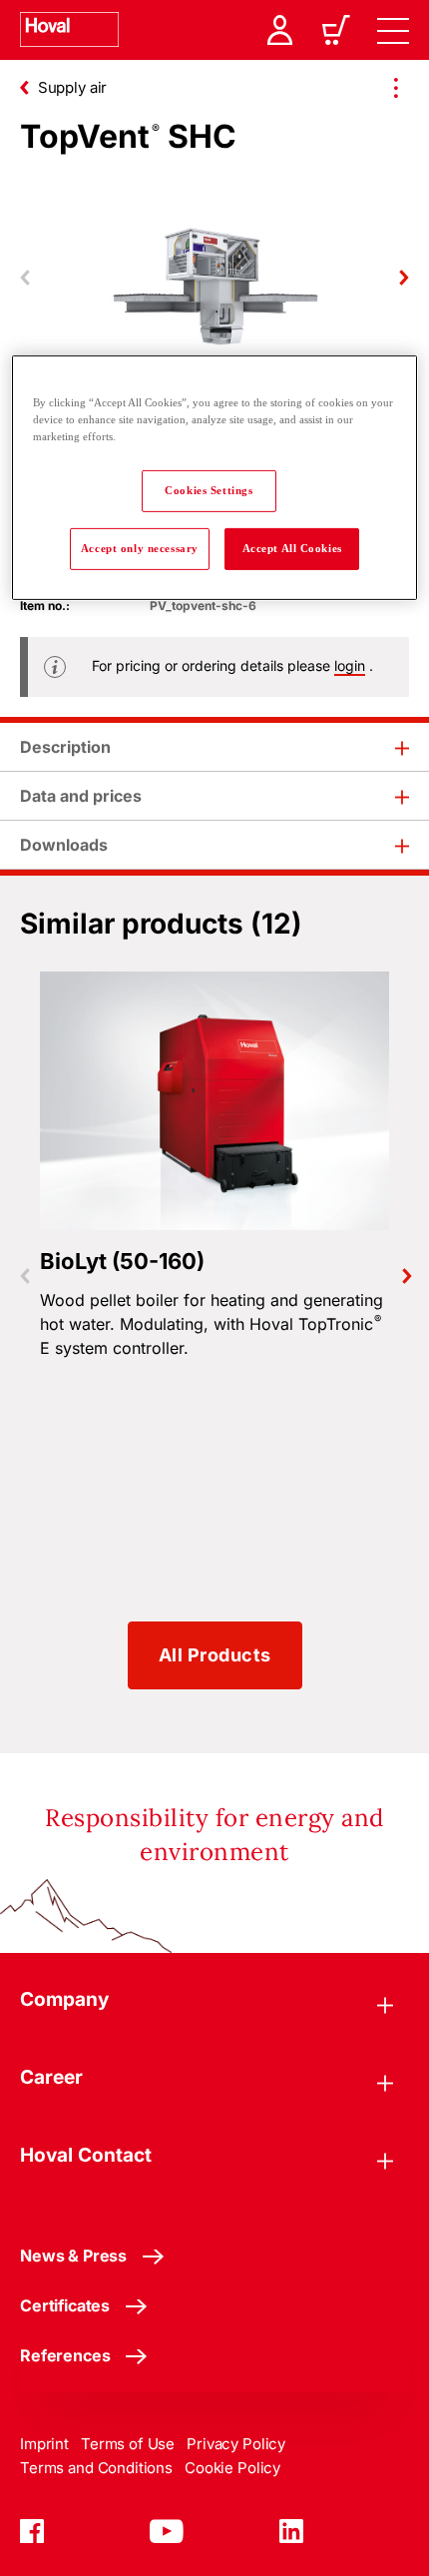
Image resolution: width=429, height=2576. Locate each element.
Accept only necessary (140, 548)
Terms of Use (128, 2444)
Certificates (65, 2305)
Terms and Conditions (96, 2468)
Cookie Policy (232, 2468)
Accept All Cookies (292, 548)
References (65, 2355)
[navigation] (393, 30)
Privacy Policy (236, 2444)
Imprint (44, 2444)
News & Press (73, 2255)
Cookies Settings (209, 490)
